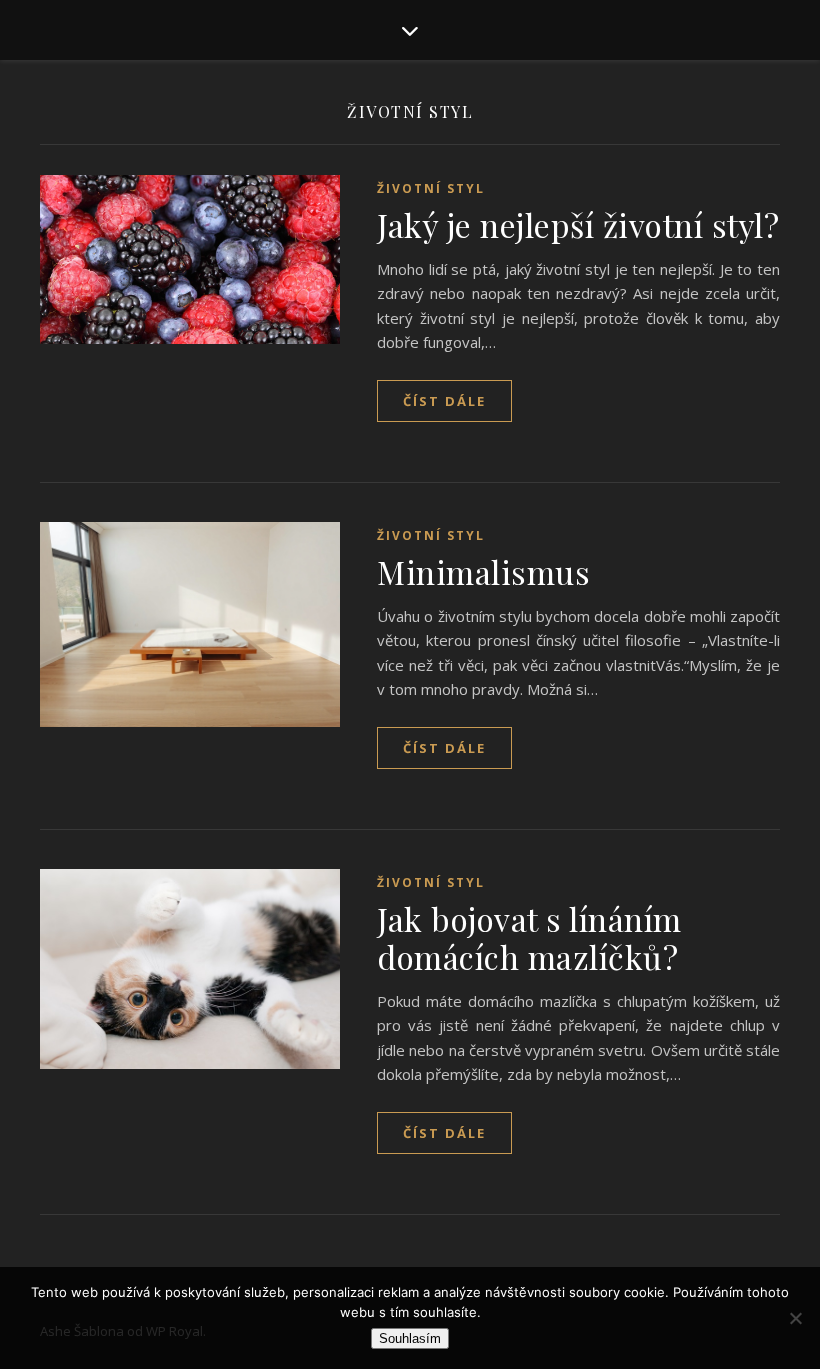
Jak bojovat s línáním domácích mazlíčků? (529, 937)
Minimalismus (483, 571)
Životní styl (431, 188)
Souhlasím (410, 1338)
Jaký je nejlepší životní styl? (578, 224)
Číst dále (444, 401)
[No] (795, 1318)
